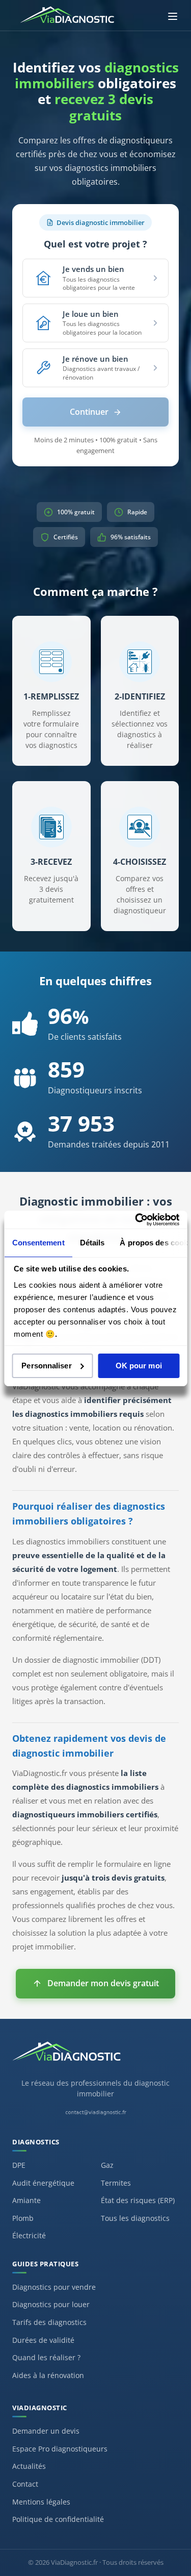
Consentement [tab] (38, 1243)
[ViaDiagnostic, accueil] (95, 2057)
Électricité (29, 2235)
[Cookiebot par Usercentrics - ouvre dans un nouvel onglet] (136, 1219)
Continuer (89, 412)
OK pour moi (139, 1366)
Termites (116, 2183)
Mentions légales (41, 2502)
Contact (25, 2484)
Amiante (26, 2200)
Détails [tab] (92, 1243)
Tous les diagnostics (135, 2218)
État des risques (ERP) (138, 2200)
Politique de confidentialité (58, 2519)
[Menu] (173, 16)
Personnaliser (46, 1366)
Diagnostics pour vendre (54, 2287)
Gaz (107, 2165)
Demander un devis (46, 2431)
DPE (19, 2165)
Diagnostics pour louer (51, 2304)
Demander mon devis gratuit (103, 1983)
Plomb (23, 2218)
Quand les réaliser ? (46, 2357)
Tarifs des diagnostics (49, 2322)
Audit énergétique (43, 2183)
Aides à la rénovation (48, 2375)
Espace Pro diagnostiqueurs (60, 2449)
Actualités (29, 2466)
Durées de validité (43, 2340)
